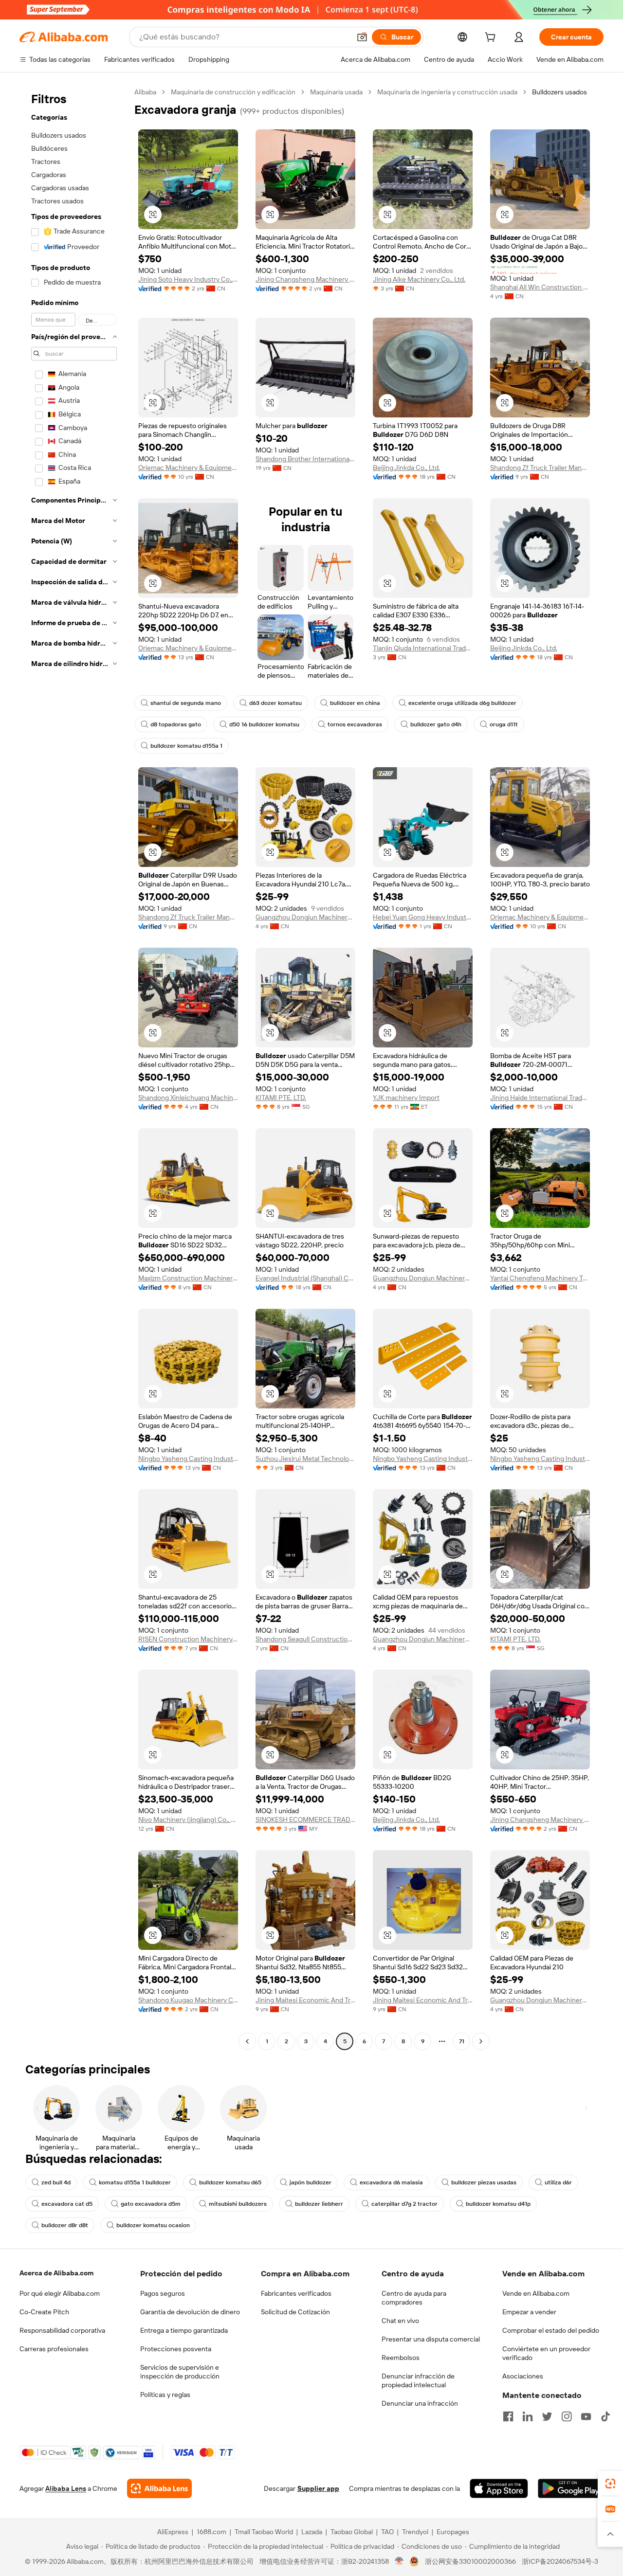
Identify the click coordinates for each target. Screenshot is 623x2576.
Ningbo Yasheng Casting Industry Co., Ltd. (188, 1459)
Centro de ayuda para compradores (414, 2298)
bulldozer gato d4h (436, 724)
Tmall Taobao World (264, 2532)
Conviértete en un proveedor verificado (546, 2353)
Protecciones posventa (176, 2349)
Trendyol (415, 2532)
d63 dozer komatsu (275, 703)
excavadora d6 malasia (391, 2182)
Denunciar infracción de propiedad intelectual (418, 2380)
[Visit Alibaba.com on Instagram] (567, 2416)
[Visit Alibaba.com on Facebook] (508, 2416)
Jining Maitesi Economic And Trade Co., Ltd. (305, 2000)
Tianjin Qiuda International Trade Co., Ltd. (423, 648)
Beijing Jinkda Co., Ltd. (406, 468)
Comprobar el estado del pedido (551, 2330)
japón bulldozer (311, 2182)
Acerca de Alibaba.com (56, 2273)
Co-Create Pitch (44, 2312)
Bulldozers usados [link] (559, 92)
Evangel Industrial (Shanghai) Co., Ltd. (305, 1278)
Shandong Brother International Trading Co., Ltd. (305, 459)
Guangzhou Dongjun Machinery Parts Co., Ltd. (305, 917)
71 (462, 2041)
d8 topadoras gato (176, 724)
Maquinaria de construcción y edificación (233, 92)
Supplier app (318, 2488)
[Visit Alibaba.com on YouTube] (586, 2416)
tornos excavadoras (355, 724)
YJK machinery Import (406, 1098)
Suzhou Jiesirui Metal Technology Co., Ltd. (305, 1459)
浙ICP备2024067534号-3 (560, 2561)
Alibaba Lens (66, 2488)
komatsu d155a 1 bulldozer (135, 2182)
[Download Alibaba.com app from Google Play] (571, 2488)
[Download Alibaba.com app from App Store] (499, 2488)
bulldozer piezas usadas (484, 2182)
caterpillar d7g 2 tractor (404, 2204)
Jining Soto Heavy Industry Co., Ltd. (188, 279)
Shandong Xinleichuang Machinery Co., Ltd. (188, 1098)
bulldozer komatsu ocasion (153, 2225)
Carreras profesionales (54, 2349)
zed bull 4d (56, 2182)
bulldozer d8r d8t (65, 2225)
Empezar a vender (529, 2312)
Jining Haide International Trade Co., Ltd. (540, 1098)
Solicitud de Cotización (295, 2312)
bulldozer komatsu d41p (498, 2204)
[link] (610, 2484)
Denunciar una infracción (420, 2403)
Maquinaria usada (336, 92)
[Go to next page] (481, 2041)
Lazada (312, 2532)
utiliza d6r (558, 2182)
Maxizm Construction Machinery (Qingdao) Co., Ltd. (188, 1278)
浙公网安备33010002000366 (470, 2561)
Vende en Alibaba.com (536, 2293)
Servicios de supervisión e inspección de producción (180, 2372)
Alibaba (145, 92)
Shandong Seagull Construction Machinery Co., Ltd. (305, 1639)
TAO (387, 2532)
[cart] (492, 38)
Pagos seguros (163, 2293)
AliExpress (173, 2532)
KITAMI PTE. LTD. (281, 1098)
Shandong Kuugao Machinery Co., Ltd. (188, 2000)
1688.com (211, 2532)
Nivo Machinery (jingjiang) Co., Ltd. (188, 1819)
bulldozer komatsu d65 (230, 2182)
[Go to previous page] (247, 2041)
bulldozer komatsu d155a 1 (186, 746)
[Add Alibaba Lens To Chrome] (159, 2488)
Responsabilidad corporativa (62, 2330)
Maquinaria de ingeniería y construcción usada (447, 92)
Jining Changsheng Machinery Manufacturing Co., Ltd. (305, 279)
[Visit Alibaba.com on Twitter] (547, 2416)
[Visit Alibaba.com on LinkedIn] (528, 2416)
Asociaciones (523, 2376)
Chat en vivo (400, 2321)
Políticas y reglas (165, 2395)
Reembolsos (401, 2358)
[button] (362, 37)
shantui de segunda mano (186, 703)
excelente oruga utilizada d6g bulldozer (462, 703)
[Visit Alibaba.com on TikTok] (605, 2416)
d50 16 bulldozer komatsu (264, 724)
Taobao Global (352, 2532)
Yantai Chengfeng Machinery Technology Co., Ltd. (540, 1278)
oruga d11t (504, 724)
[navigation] (74, 1068)
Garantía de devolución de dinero (190, 2312)
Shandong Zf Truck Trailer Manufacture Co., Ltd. (540, 468)
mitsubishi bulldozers (238, 2204)
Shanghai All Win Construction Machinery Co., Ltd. (540, 287)
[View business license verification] (399, 2561)
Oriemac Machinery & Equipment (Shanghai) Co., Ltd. (188, 468)
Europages (453, 2532)
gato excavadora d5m (151, 2204)
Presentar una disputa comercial (431, 2339)
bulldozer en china (355, 703)
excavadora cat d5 (67, 2204)
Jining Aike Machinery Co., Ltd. (419, 279)
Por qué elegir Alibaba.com (60, 2293)
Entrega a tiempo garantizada (184, 2330)
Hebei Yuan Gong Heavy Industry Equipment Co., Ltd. (423, 917)
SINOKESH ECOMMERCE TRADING (305, 1819)
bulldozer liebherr (319, 2204)
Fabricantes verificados (296, 2293)
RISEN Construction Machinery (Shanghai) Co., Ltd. (188, 1639)
